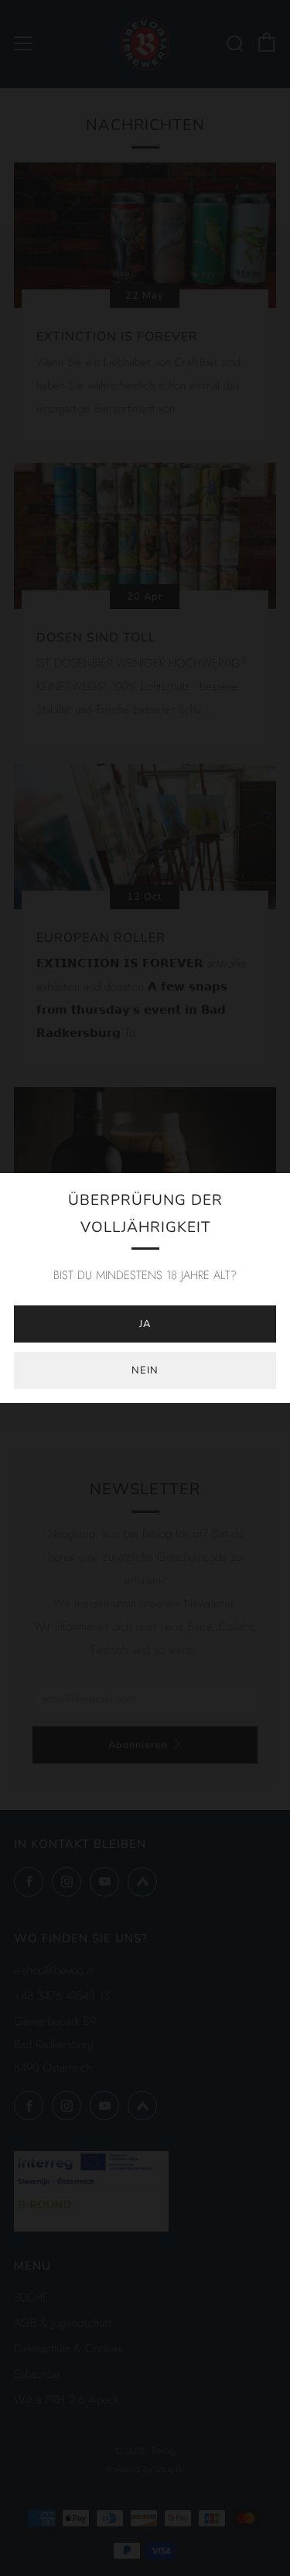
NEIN (145, 1370)
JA (145, 1324)
